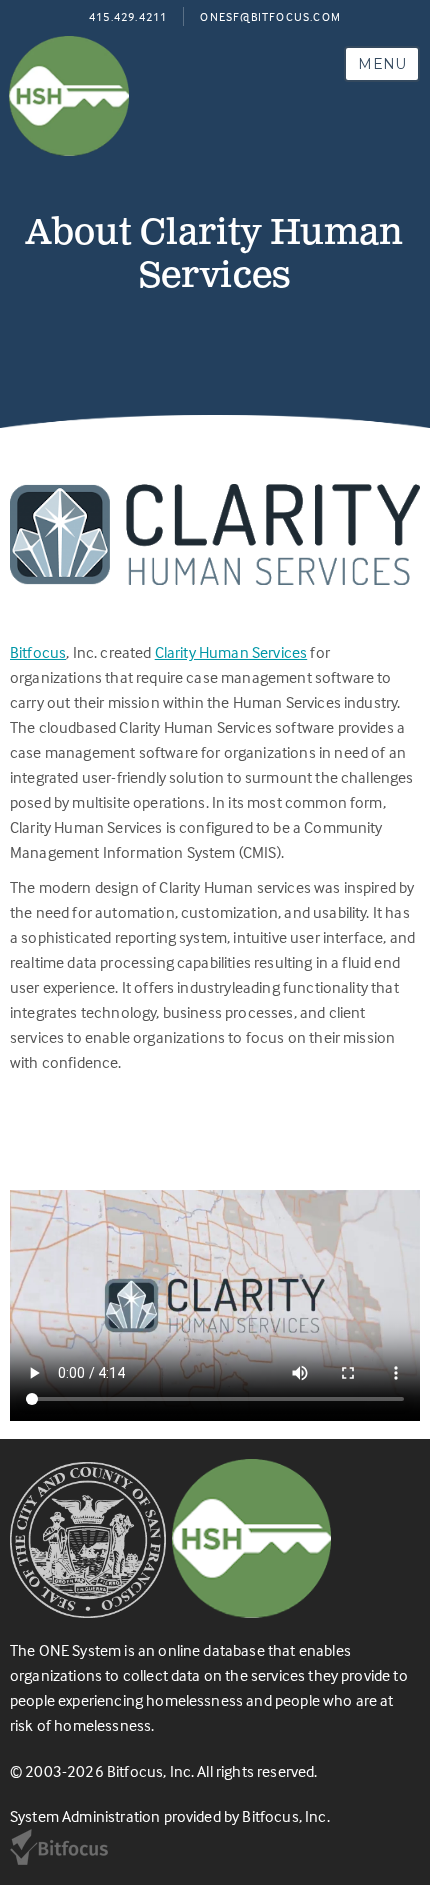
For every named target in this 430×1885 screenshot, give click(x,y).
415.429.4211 (128, 16)
